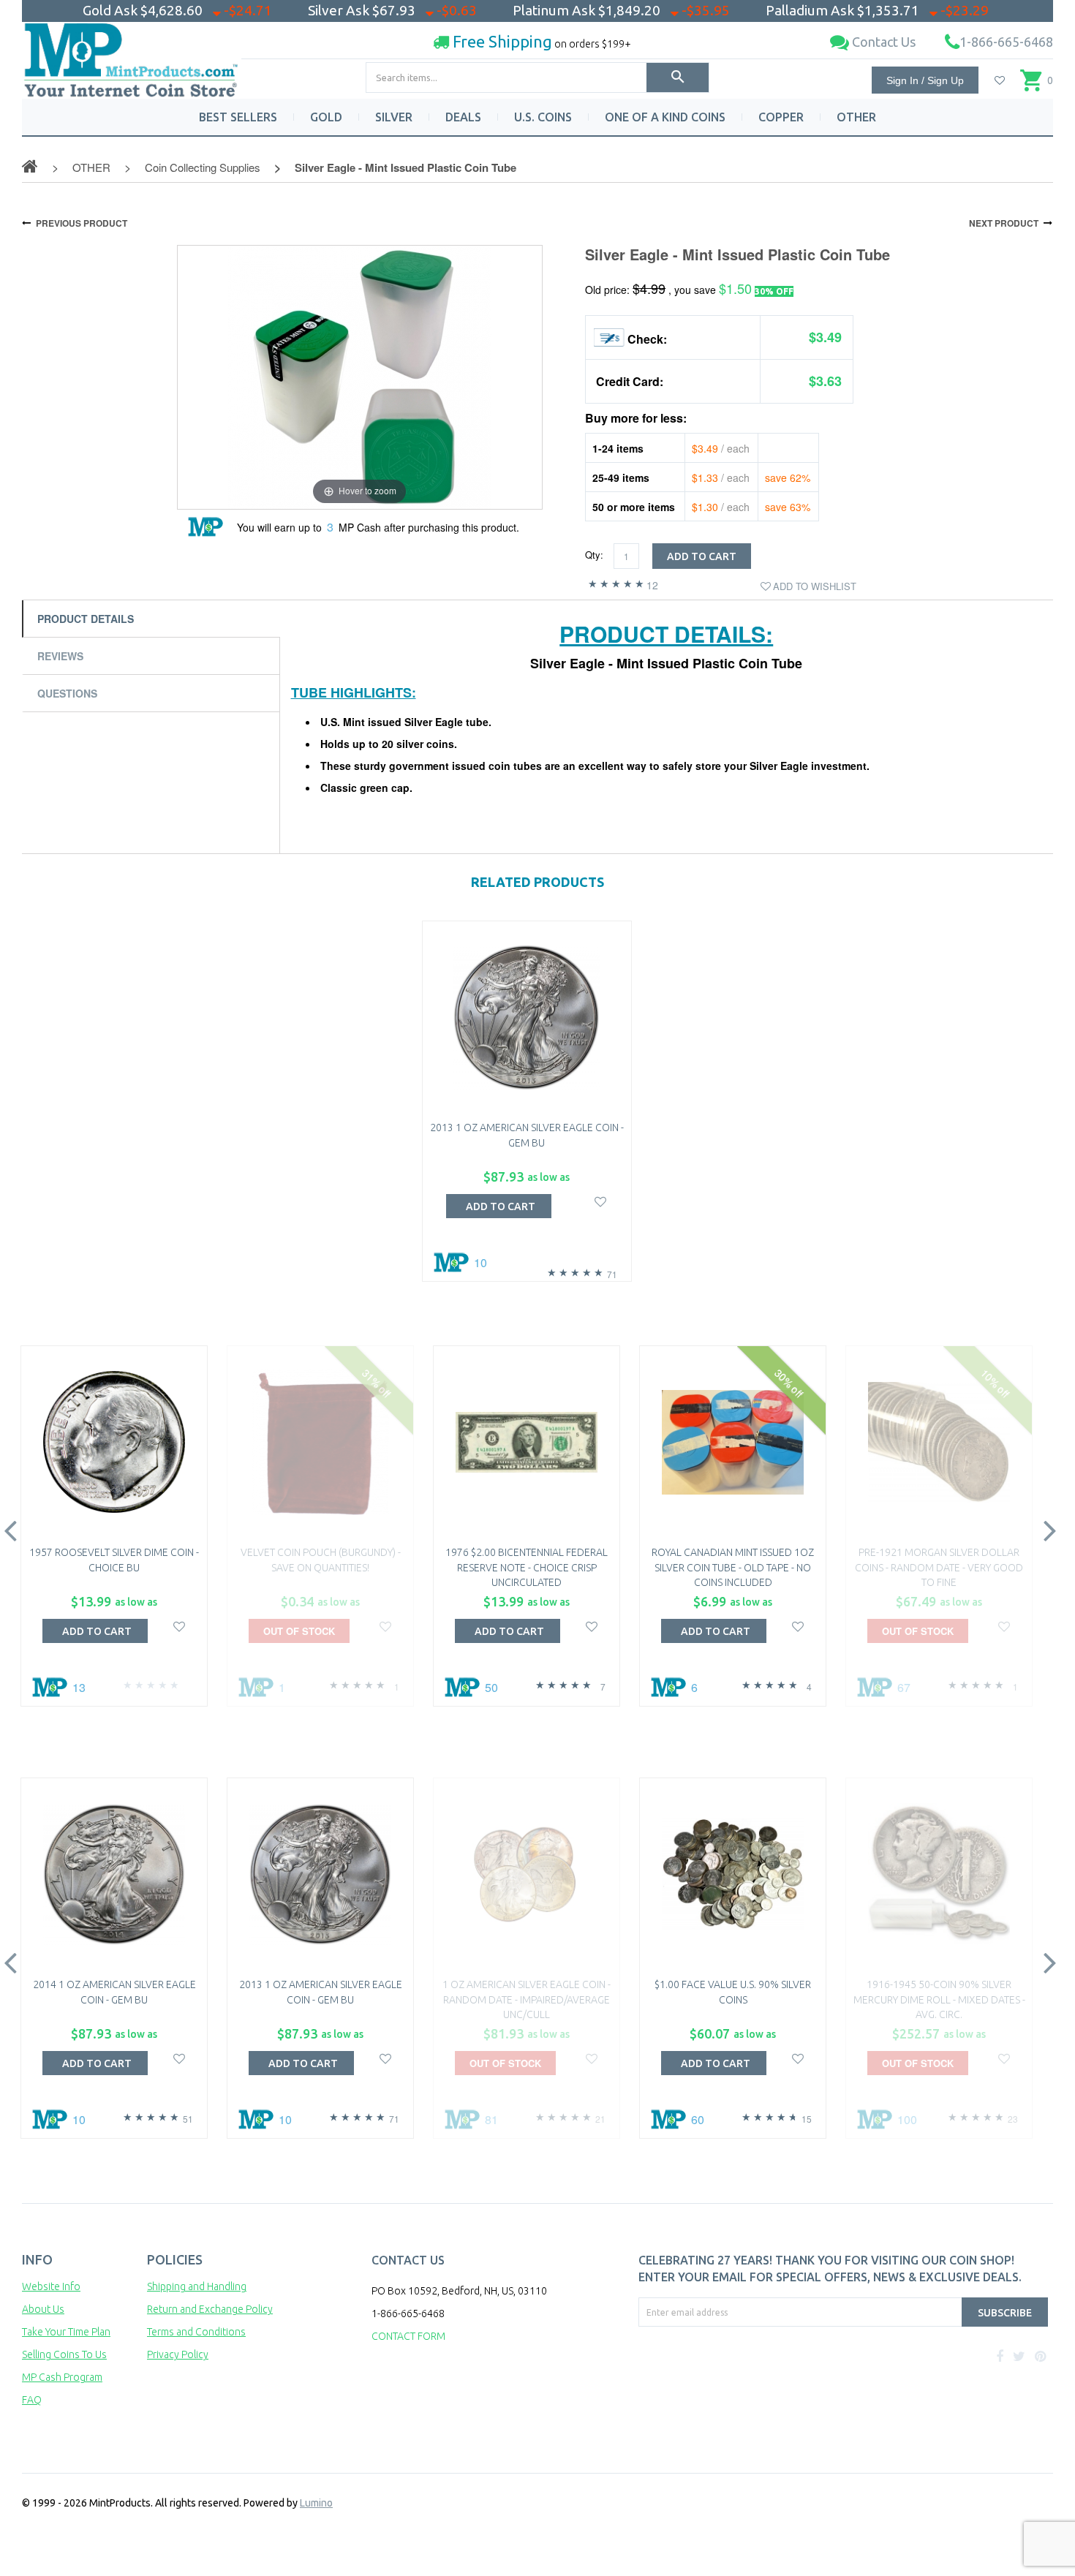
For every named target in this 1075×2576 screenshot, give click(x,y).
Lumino (316, 2503)
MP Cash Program (62, 2377)
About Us (43, 2309)
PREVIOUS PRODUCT (82, 223)
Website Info (51, 2286)
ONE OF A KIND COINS (665, 117)
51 (188, 2119)
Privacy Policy (178, 2354)
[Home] (132, 54)
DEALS (463, 117)
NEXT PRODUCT (1004, 223)
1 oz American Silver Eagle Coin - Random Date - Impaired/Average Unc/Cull (527, 1999)
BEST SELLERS (238, 117)
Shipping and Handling (197, 2286)
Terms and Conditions (196, 2332)
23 (1013, 2119)
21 (600, 2119)
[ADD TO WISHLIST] (601, 1200)
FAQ (32, 2400)
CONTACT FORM (408, 2336)
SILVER (394, 117)
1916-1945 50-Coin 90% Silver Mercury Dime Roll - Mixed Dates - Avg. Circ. (939, 1999)
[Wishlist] (1000, 80)
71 (612, 1274)
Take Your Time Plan (66, 2332)
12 (652, 585)
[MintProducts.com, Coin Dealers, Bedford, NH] (723, 2382)
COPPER (781, 117)
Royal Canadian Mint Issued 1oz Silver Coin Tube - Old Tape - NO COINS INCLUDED (733, 1567)
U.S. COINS (543, 117)
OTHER (856, 117)
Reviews (60, 656)
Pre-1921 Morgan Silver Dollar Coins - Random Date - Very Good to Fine (939, 1567)
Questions (67, 693)
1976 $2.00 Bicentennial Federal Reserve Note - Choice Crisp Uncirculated (527, 1567)
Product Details (86, 619)
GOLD (326, 117)
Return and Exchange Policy (210, 2309)
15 (807, 2119)
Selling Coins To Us (64, 2354)
